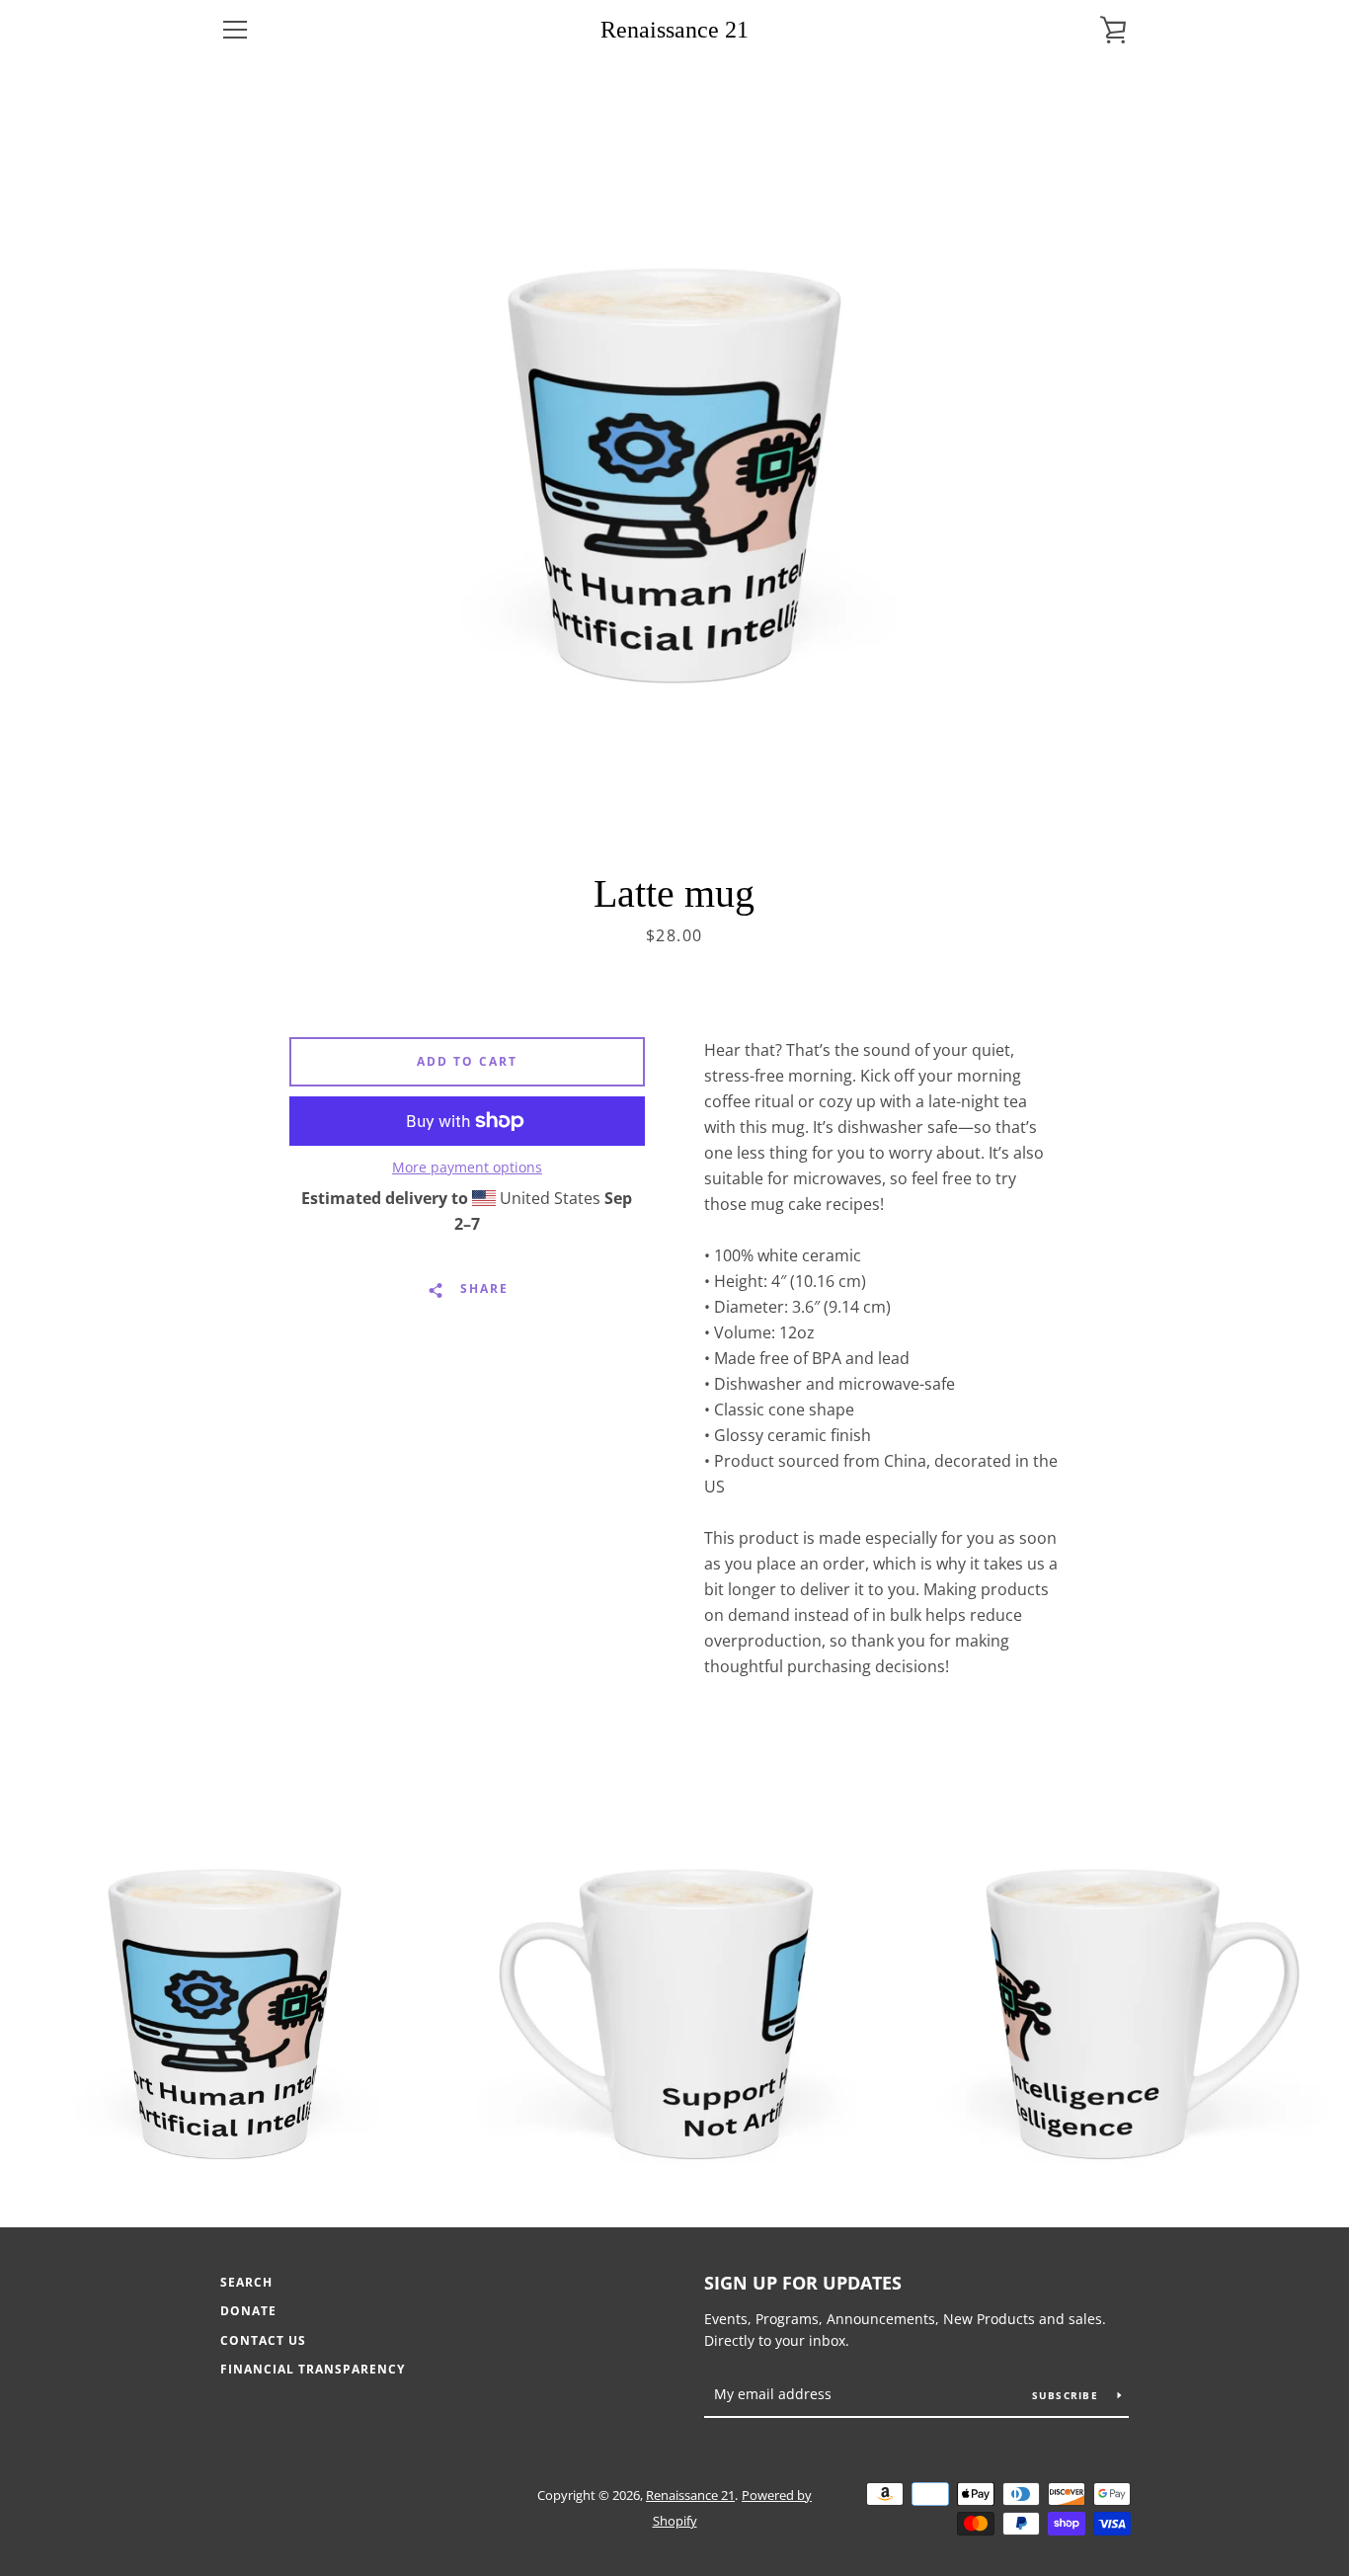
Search (246, 2282)
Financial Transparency (313, 2369)
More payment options (467, 1167)
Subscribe (1068, 2395)
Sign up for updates (803, 2283)
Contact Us (263, 2340)
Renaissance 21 (674, 30)
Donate (248, 2311)
